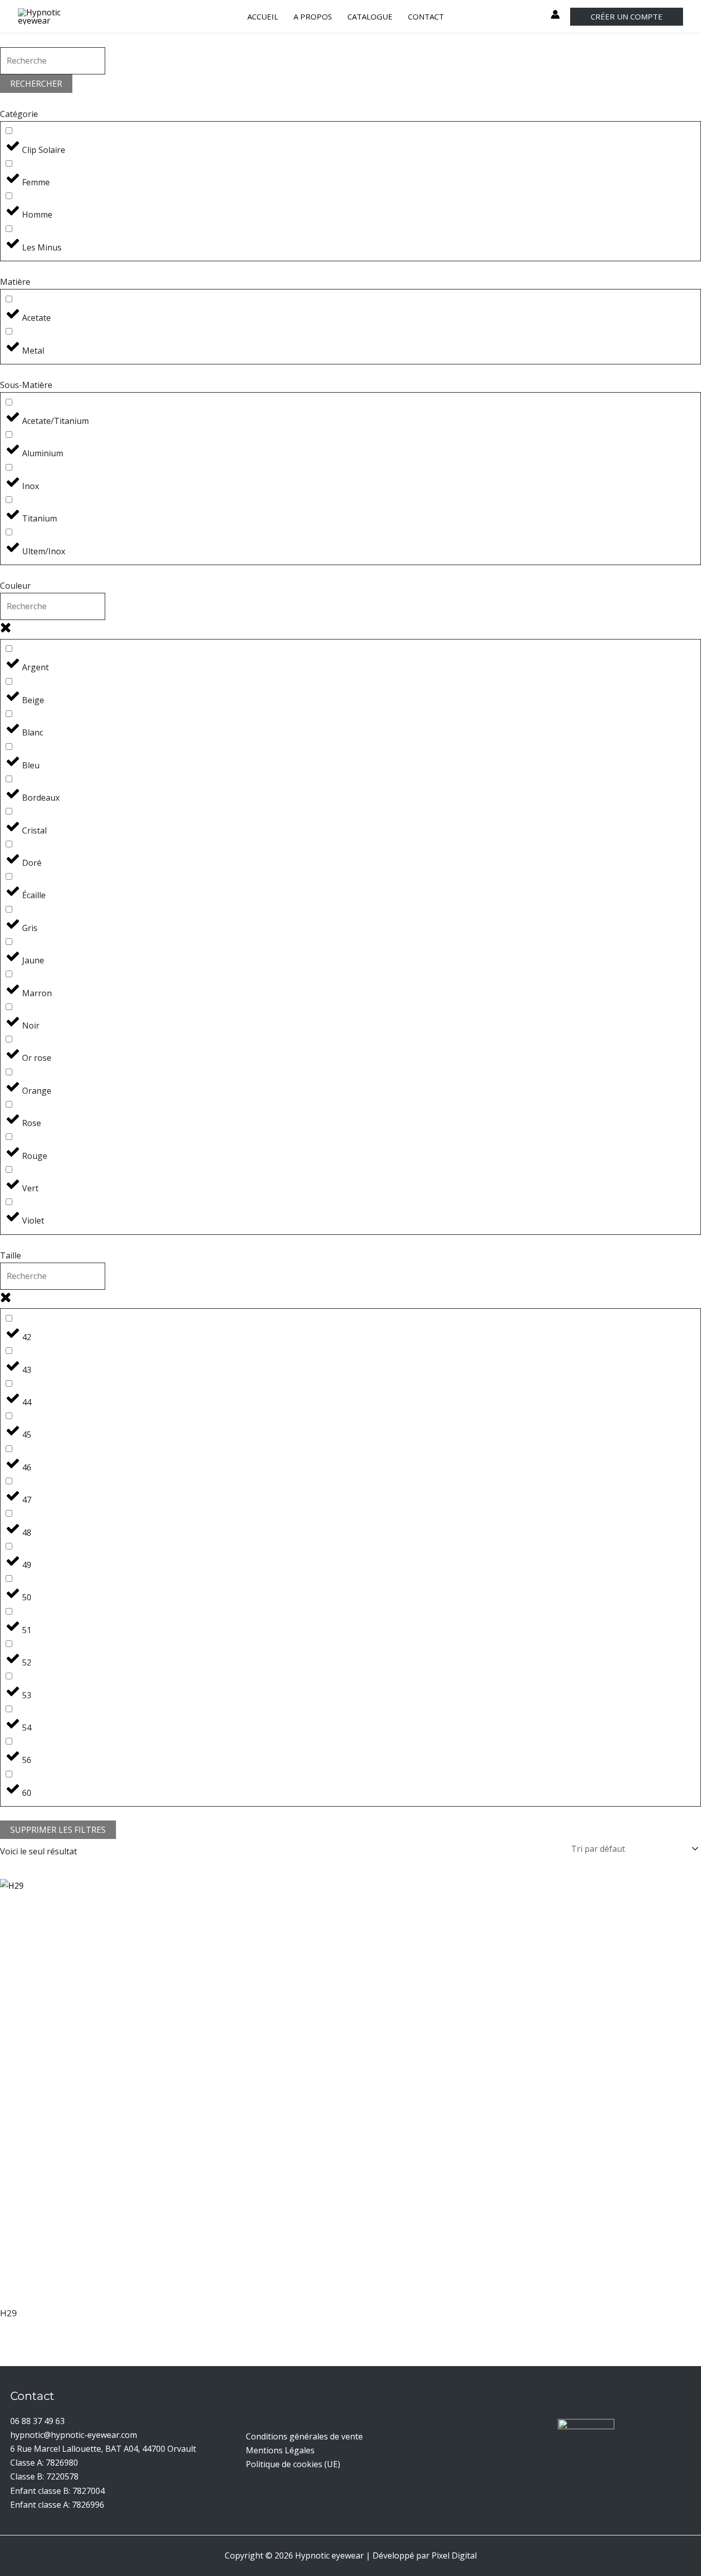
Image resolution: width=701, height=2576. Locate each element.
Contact (426, 16)
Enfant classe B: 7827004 (57, 2491)
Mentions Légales (280, 2450)
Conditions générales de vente (304, 2436)
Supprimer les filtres (58, 1830)
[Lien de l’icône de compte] (555, 14)
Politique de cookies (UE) (293, 2464)
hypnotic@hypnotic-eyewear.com (74, 2435)
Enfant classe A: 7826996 (57, 2505)
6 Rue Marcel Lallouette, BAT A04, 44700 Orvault (103, 2449)
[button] (627, 17)
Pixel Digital (454, 2555)
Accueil (263, 16)
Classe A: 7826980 (44, 2463)
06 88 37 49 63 (37, 2421)
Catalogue (370, 16)
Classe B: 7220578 (44, 2476)
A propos (313, 16)
